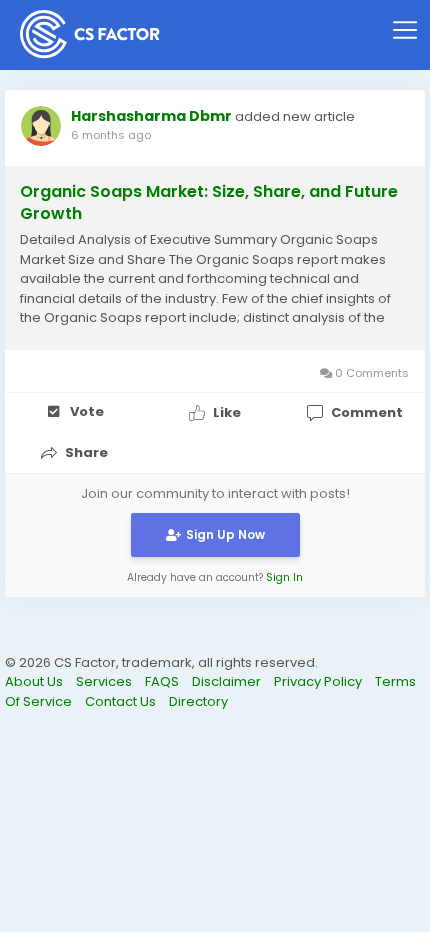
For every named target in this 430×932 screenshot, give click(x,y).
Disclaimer (228, 681)
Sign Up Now (225, 534)
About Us (35, 681)
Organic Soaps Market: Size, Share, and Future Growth (209, 203)
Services (105, 681)
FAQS (163, 681)
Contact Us (122, 701)
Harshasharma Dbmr (151, 116)
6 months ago (111, 135)
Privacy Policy (319, 681)
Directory (198, 701)
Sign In (284, 577)
